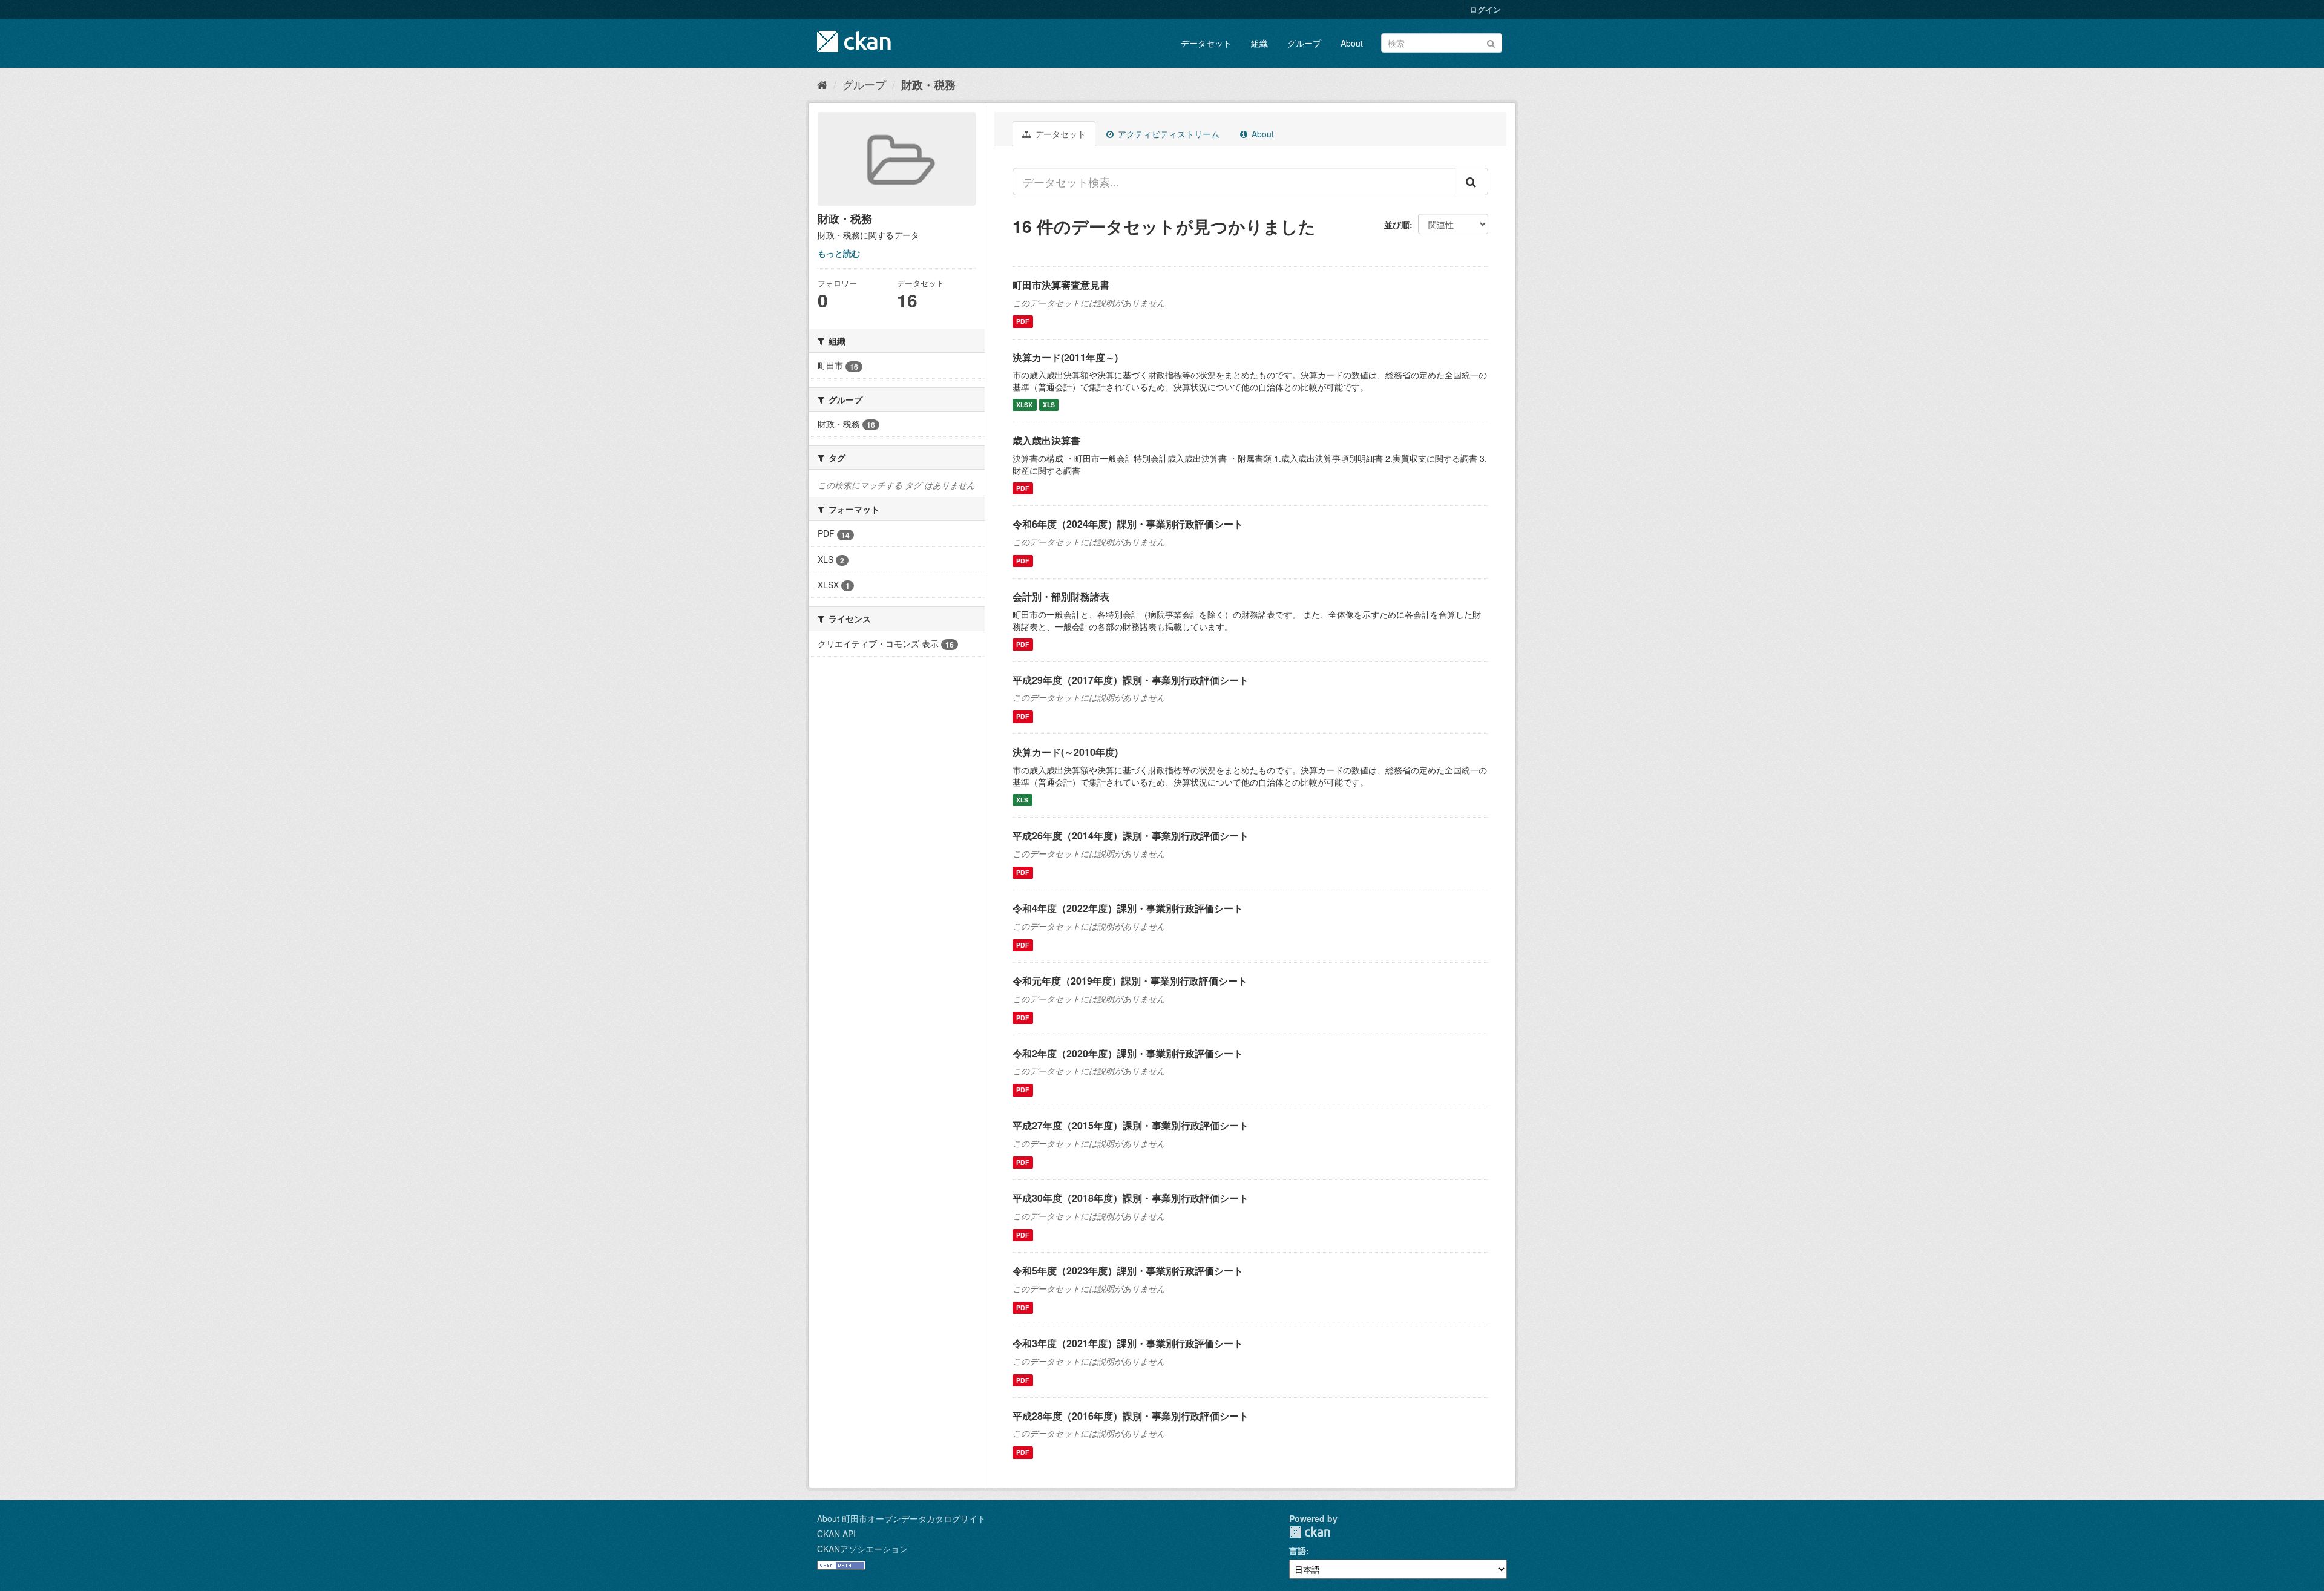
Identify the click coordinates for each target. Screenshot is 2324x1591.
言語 (1298, 1550)
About (1352, 43)
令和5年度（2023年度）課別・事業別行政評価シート (1128, 1271)
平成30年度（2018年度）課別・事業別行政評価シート (1131, 1198)
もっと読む (839, 253)
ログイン (1485, 9)
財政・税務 (928, 85)
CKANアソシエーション (862, 1549)
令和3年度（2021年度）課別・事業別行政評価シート (1128, 1343)
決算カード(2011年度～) (1065, 357)
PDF (1022, 322)
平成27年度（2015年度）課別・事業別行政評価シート (1131, 1125)
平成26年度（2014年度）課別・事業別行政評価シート (1131, 835)
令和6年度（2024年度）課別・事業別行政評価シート (1128, 524)
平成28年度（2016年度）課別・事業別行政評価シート (1131, 1416)
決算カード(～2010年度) (1065, 752)
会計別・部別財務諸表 (1061, 596)
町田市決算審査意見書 (1061, 285)
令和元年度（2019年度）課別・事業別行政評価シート (1130, 981)
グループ (1304, 43)
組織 (1259, 43)
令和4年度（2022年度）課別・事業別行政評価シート (1128, 908)
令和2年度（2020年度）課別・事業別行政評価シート (1128, 1053)
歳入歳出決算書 (1046, 440)
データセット (1206, 43)
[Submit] (1491, 42)
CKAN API (836, 1534)
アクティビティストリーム (1167, 134)
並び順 (1397, 225)
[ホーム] (822, 84)
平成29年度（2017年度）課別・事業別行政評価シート (1131, 680)
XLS (1049, 405)
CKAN (1310, 1532)
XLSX (1024, 405)
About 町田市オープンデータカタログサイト (901, 1518)
